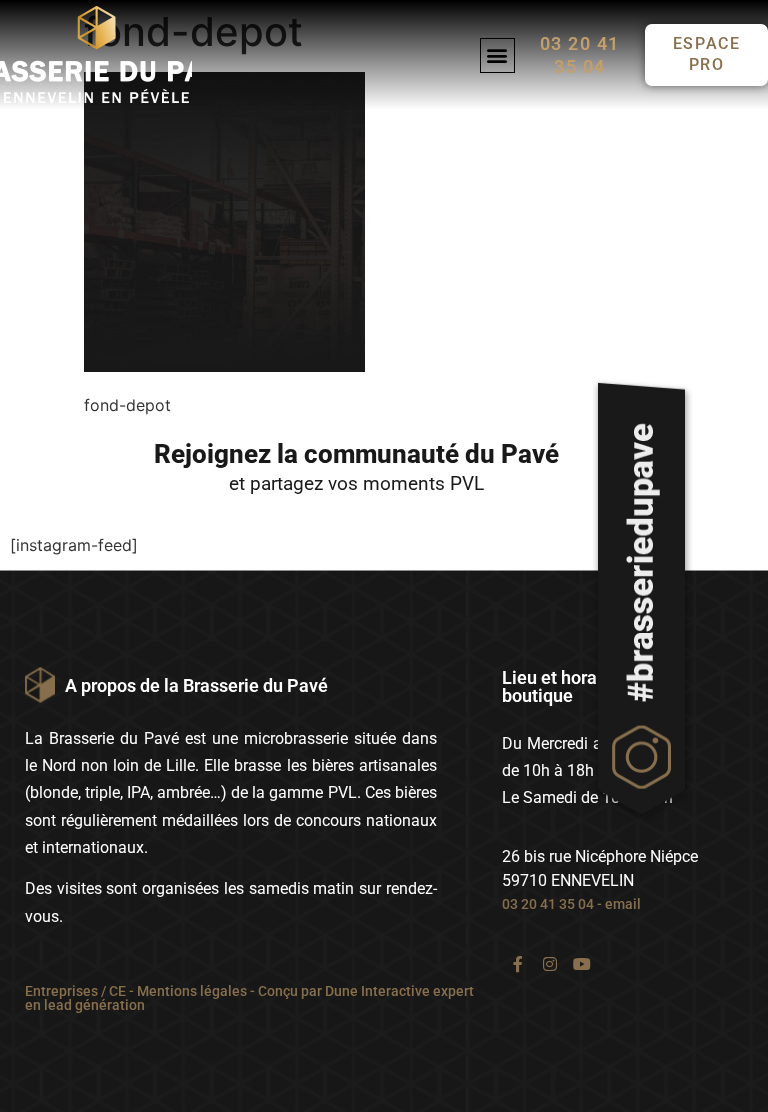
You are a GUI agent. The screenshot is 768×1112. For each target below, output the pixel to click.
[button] (497, 55)
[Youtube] (582, 964)
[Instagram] (550, 964)
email (623, 904)
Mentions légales (192, 991)
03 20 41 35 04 (548, 904)
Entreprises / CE (75, 991)
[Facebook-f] (518, 964)
